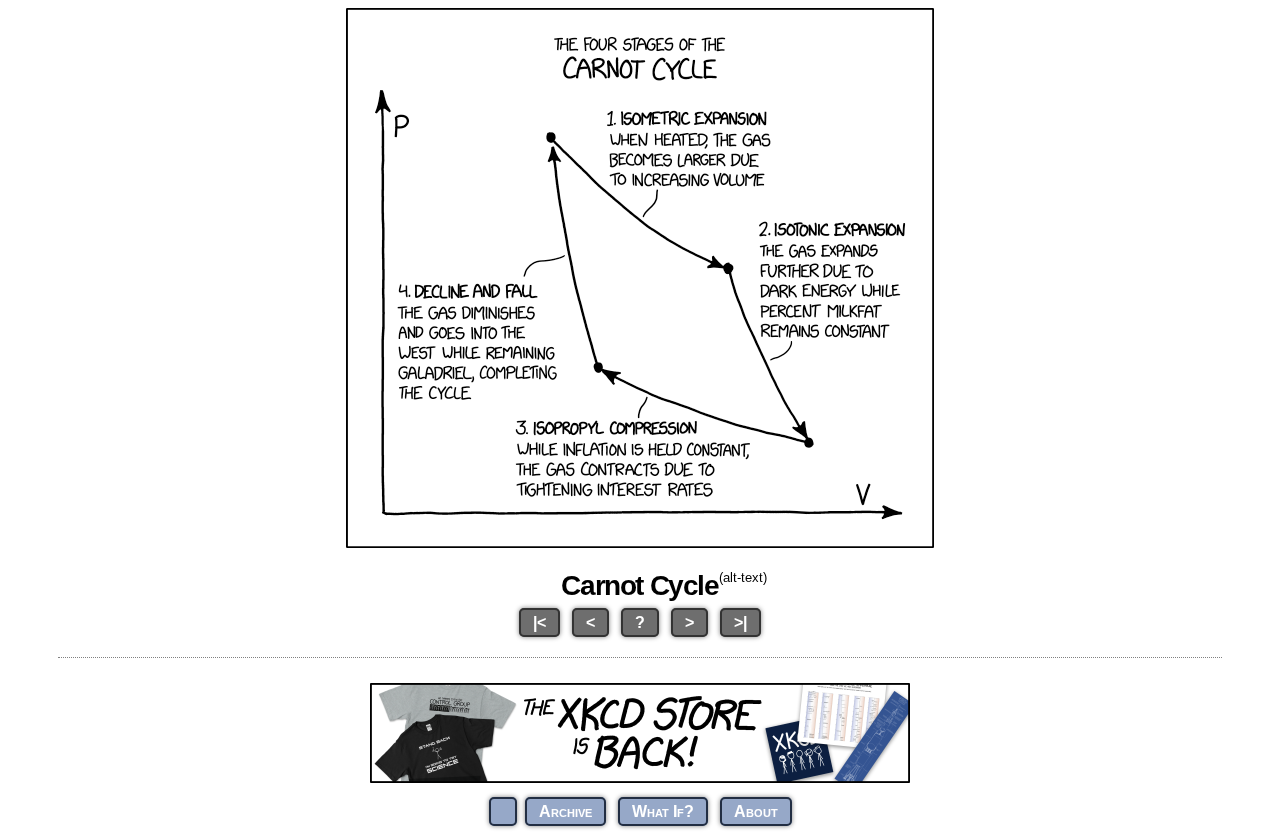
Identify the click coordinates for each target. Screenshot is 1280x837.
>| (740, 622)
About (756, 811)
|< (539, 622)
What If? (663, 811)
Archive (565, 811)
